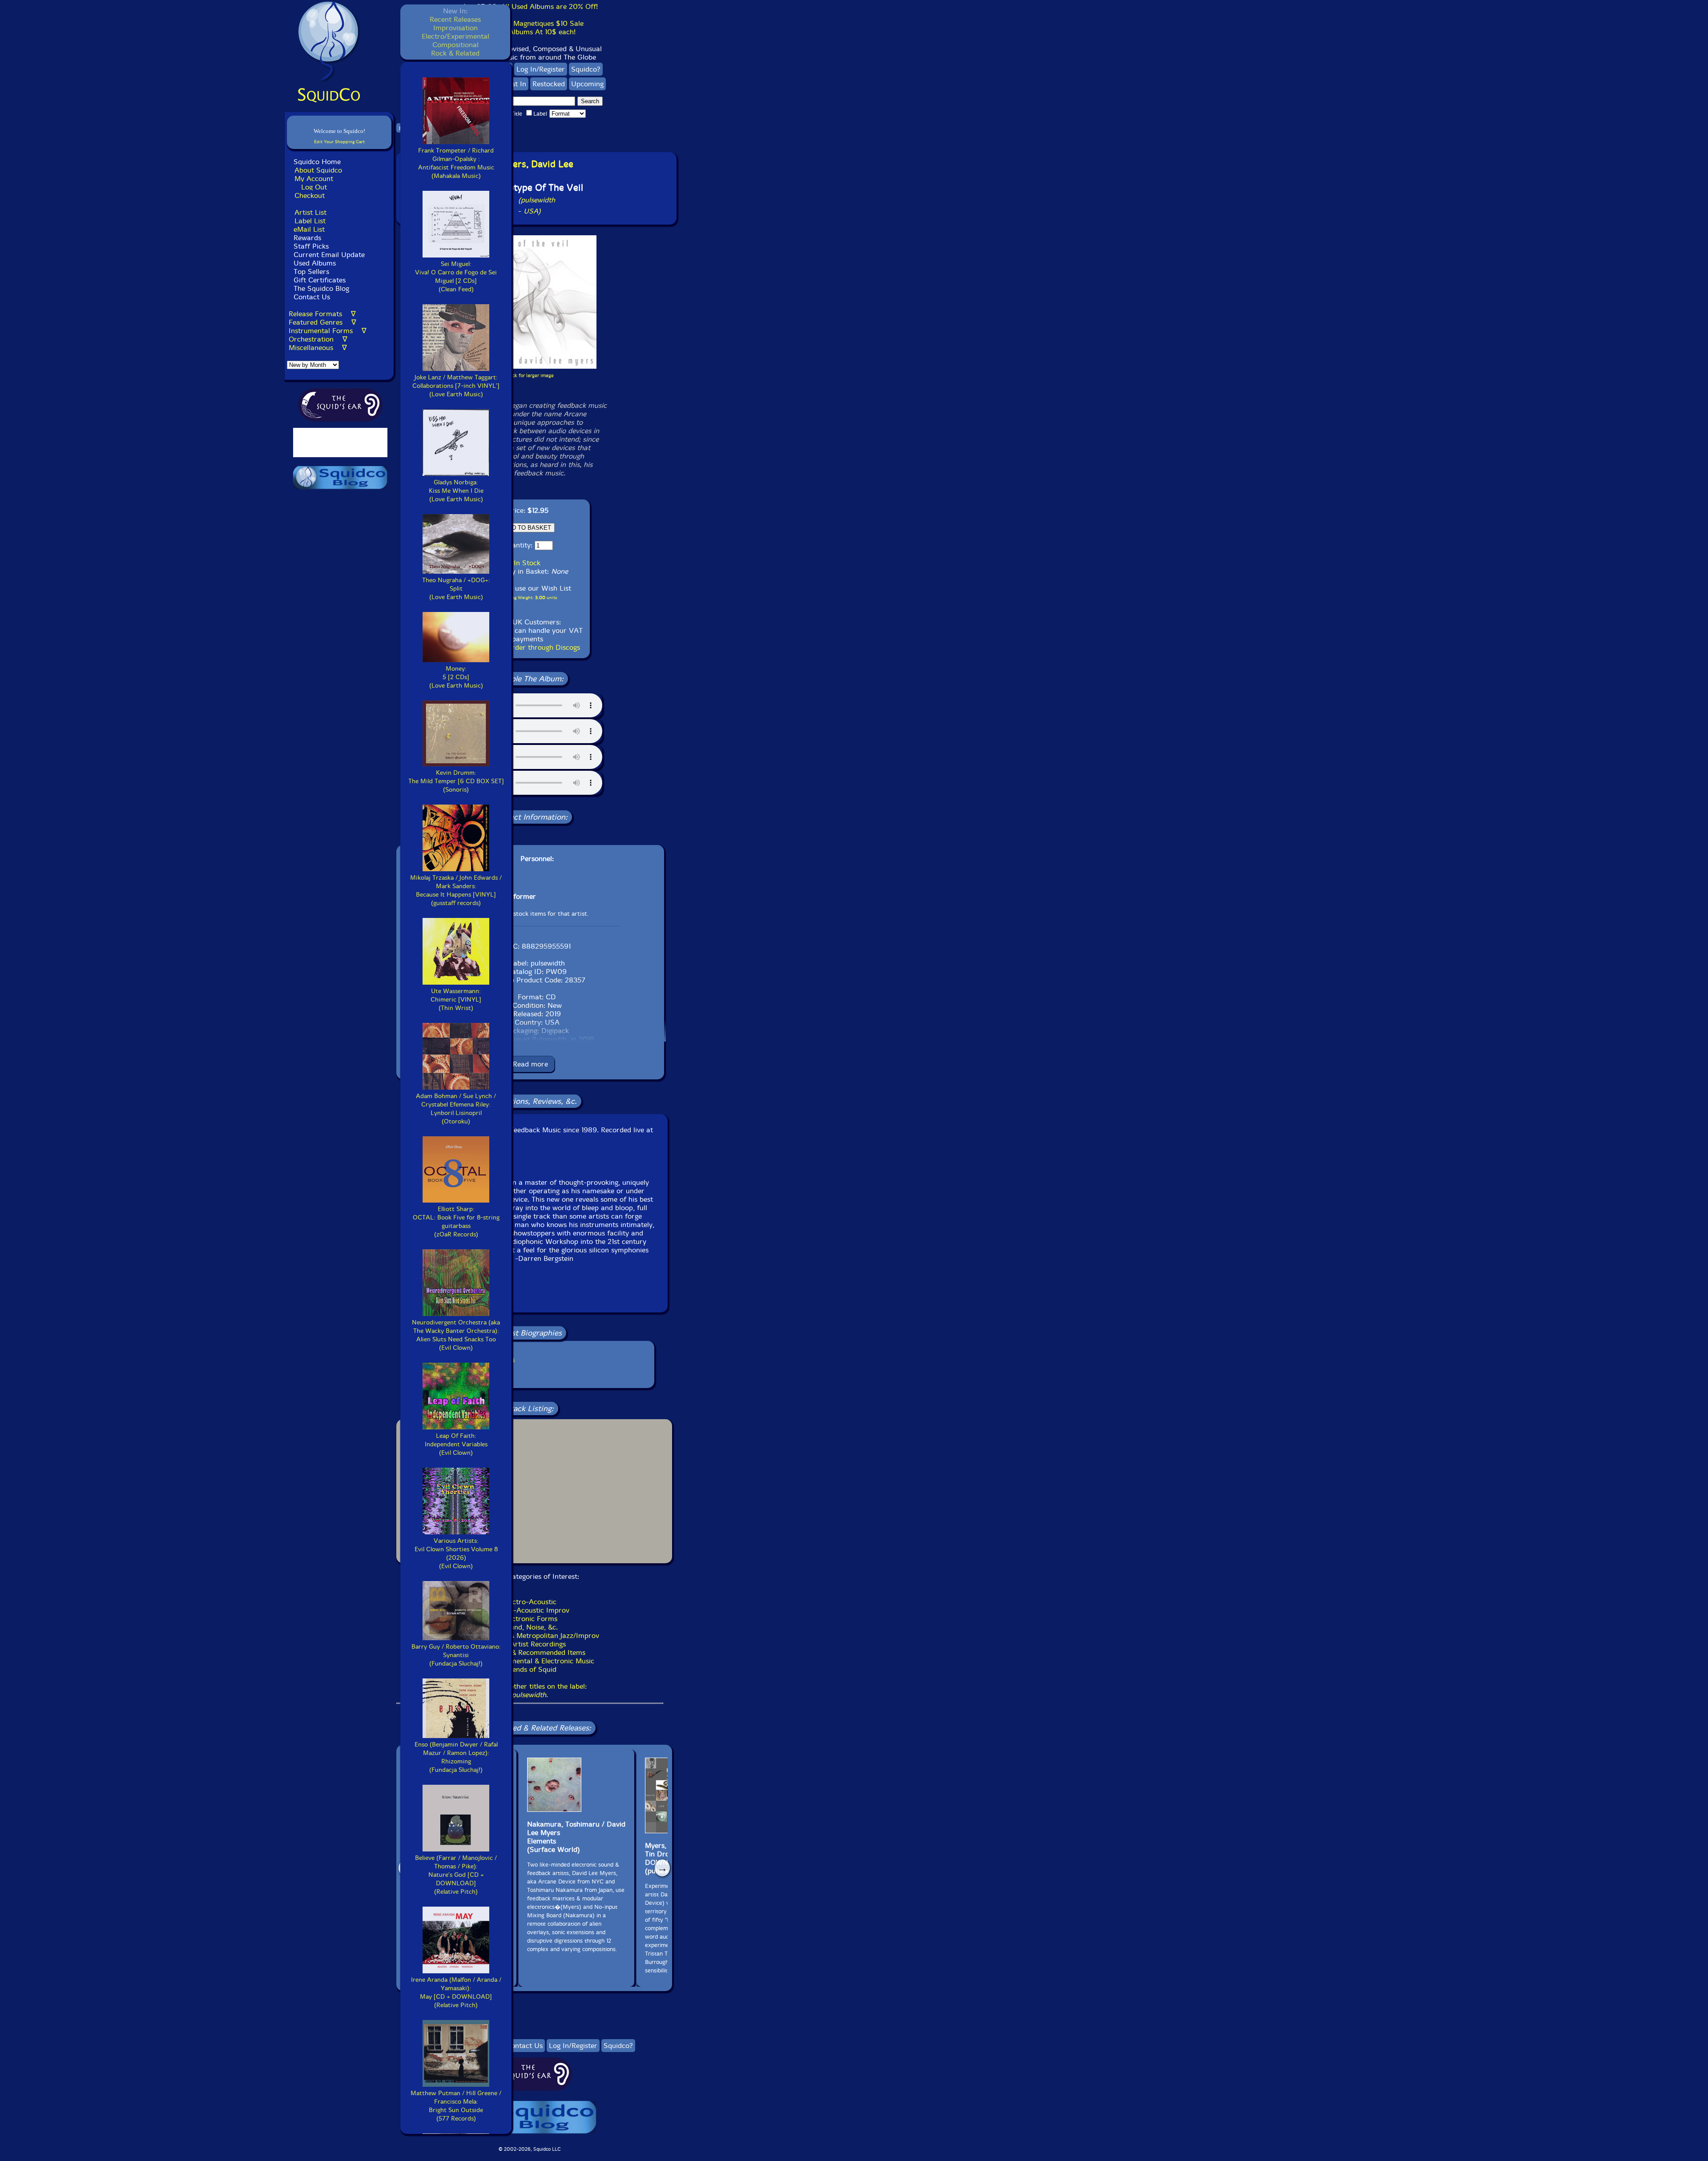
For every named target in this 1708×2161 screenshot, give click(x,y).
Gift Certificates (320, 280)
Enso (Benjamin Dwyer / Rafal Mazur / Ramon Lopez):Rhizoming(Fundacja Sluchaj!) (456, 1757)
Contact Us (311, 297)
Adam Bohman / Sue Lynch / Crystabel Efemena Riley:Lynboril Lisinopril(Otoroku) (456, 1109)
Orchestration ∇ (318, 339)
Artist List (310, 212)
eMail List (309, 229)
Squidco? (586, 69)
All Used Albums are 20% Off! (549, 6)
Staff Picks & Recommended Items (530, 1652)
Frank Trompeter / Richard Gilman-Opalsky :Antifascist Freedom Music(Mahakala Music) (456, 163)
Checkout (310, 195)
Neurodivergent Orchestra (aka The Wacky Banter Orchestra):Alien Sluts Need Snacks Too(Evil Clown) (456, 1335)
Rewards (307, 238)
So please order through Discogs (528, 647)
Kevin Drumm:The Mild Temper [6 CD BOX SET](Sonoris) (456, 781)
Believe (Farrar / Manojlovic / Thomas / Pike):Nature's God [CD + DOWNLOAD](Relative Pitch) (456, 1875)
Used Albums (315, 263)
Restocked (549, 84)
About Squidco (318, 170)
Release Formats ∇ (322, 314)
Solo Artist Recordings (530, 1644)
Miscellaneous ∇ (318, 348)
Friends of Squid (530, 1669)
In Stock (527, 563)
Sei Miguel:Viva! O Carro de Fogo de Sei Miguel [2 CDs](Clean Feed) (456, 277)
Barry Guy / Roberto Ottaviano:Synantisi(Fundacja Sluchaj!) (456, 1655)
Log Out (314, 187)
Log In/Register (541, 69)
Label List (310, 221)
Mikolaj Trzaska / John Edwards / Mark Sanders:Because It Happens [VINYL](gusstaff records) (456, 890)
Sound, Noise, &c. (530, 1627)
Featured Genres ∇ (322, 322)
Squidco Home (317, 162)
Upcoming (587, 84)
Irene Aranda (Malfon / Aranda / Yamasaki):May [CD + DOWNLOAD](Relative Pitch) (456, 1992)
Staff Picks (311, 246)
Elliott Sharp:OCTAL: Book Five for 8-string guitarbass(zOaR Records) (456, 1222)
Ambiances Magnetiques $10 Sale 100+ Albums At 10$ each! (530, 28)
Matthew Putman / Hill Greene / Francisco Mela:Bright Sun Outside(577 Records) (456, 2106)
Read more (530, 1064)
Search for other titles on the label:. (530, 1690)
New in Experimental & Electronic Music (530, 1661)
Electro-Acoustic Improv (530, 1610)
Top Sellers (311, 272)
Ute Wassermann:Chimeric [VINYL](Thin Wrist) (456, 1000)
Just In (516, 84)
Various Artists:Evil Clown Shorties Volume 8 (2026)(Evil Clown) (456, 1553)
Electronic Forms (530, 1619)
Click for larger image (530, 376)
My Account (314, 179)
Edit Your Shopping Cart (339, 142)
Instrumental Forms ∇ (328, 331)
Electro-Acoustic (530, 1602)
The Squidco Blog (321, 288)
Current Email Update (328, 255)
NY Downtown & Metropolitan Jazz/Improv (530, 1636)
